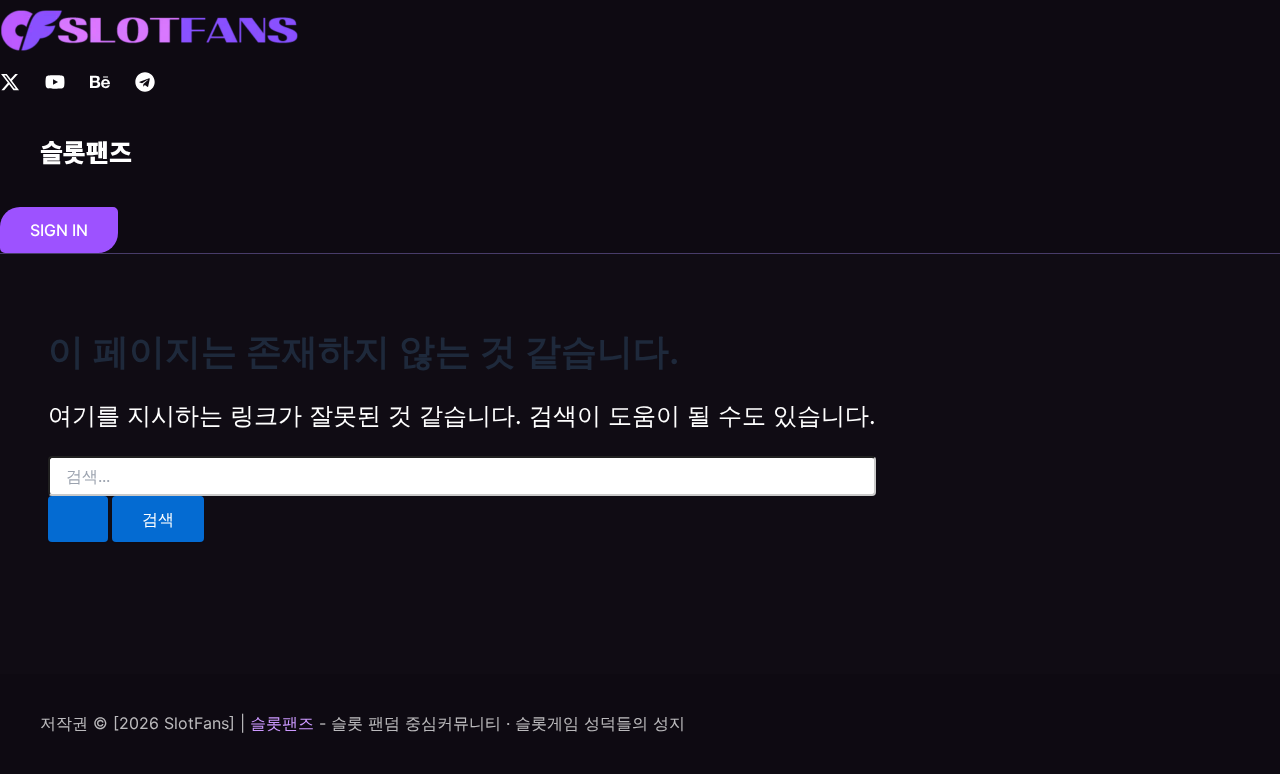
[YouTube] (55, 86)
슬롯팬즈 (86, 151)
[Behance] (100, 86)
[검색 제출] (78, 519)
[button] (59, 230)
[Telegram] (145, 86)
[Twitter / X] (10, 86)
